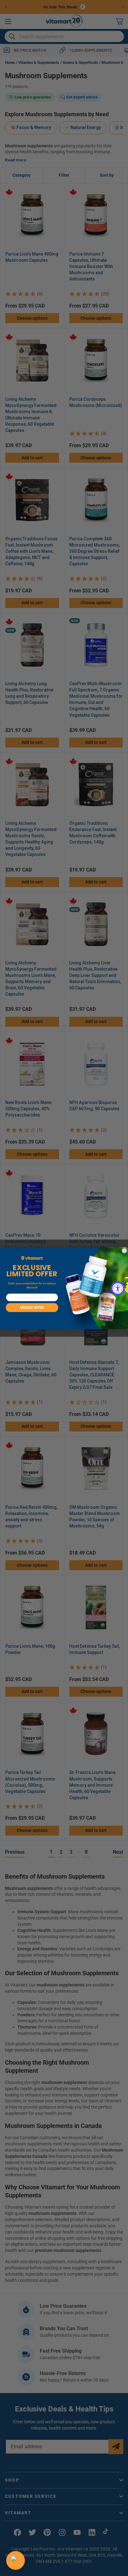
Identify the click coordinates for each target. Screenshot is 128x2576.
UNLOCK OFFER (32, 1308)
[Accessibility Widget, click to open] (118, 1288)
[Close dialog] (124, 1251)
